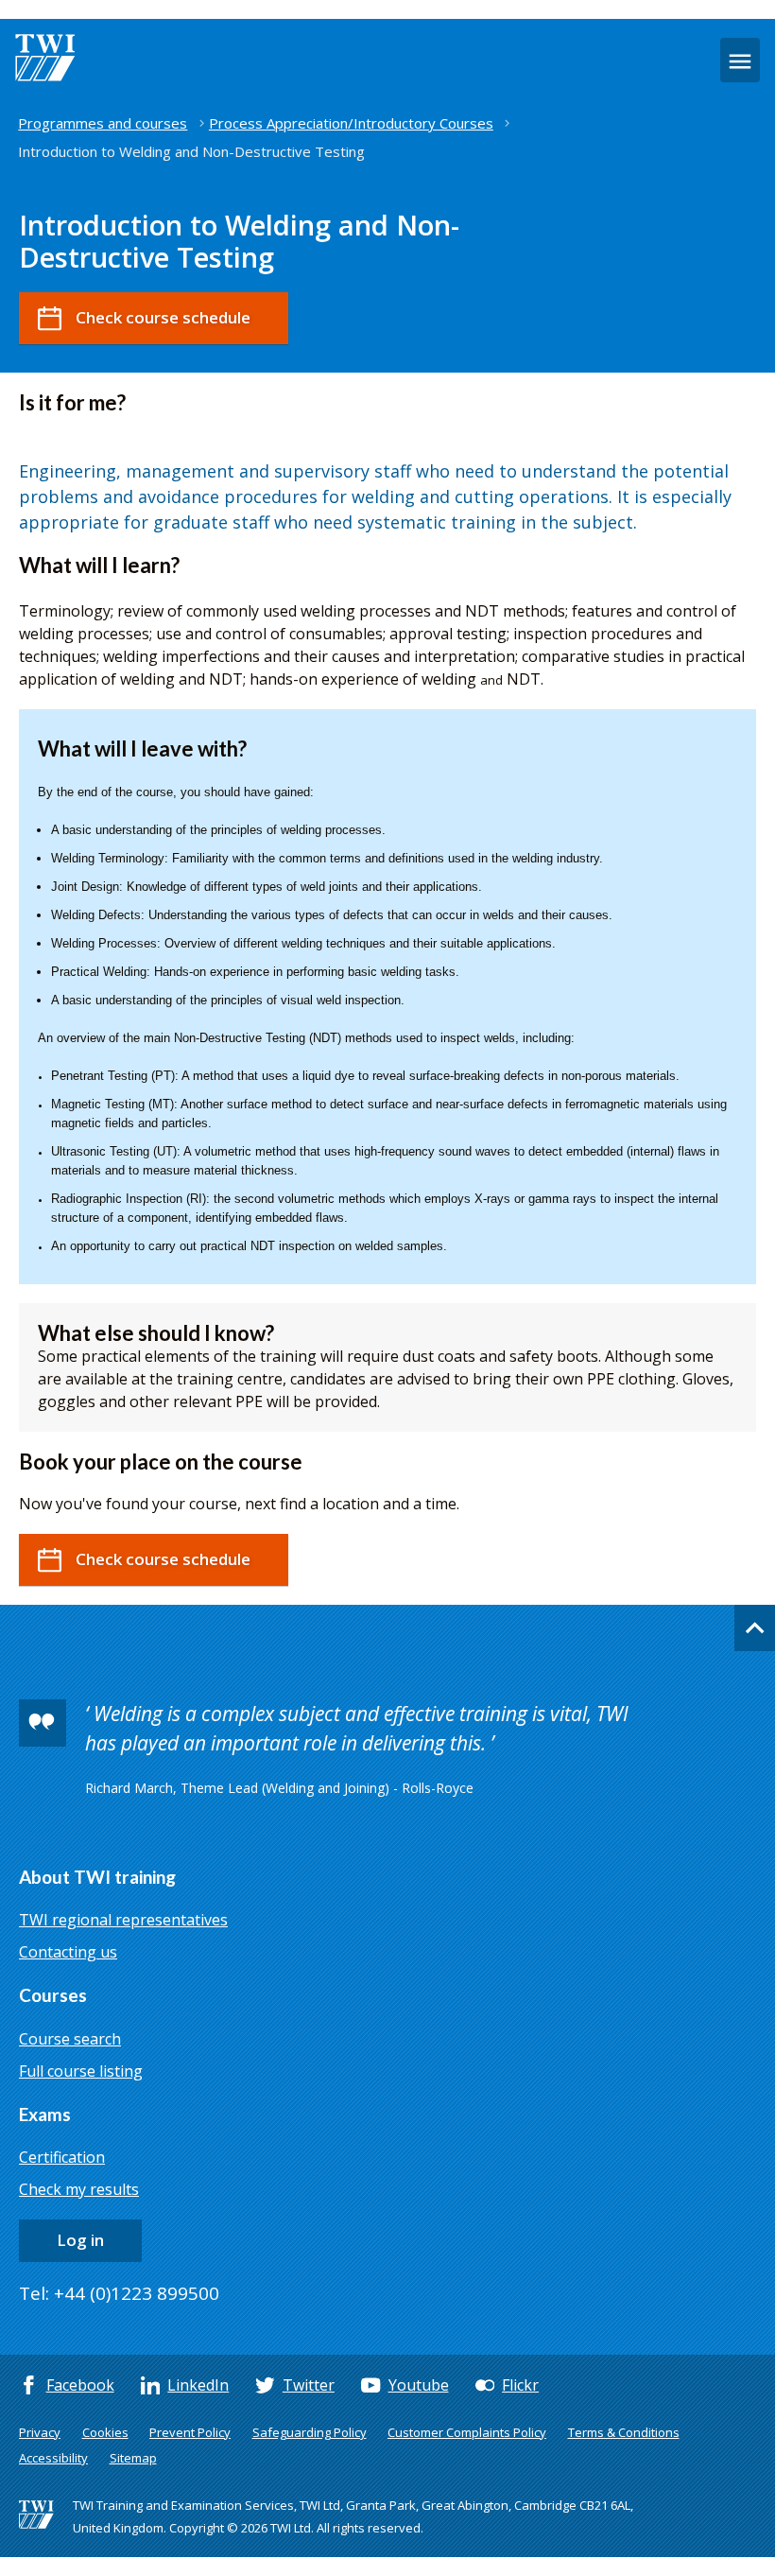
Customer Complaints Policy (467, 2432)
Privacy (40, 2432)
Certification (62, 2157)
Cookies (105, 2432)
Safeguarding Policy (310, 2432)
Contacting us (68, 1952)
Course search (70, 2039)
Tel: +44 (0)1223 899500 (119, 2293)
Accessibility (53, 2458)
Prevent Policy (190, 2432)
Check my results (79, 2189)
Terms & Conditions (624, 2432)
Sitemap (133, 2458)
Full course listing (81, 2071)
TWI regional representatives (123, 1920)
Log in (80, 2240)
